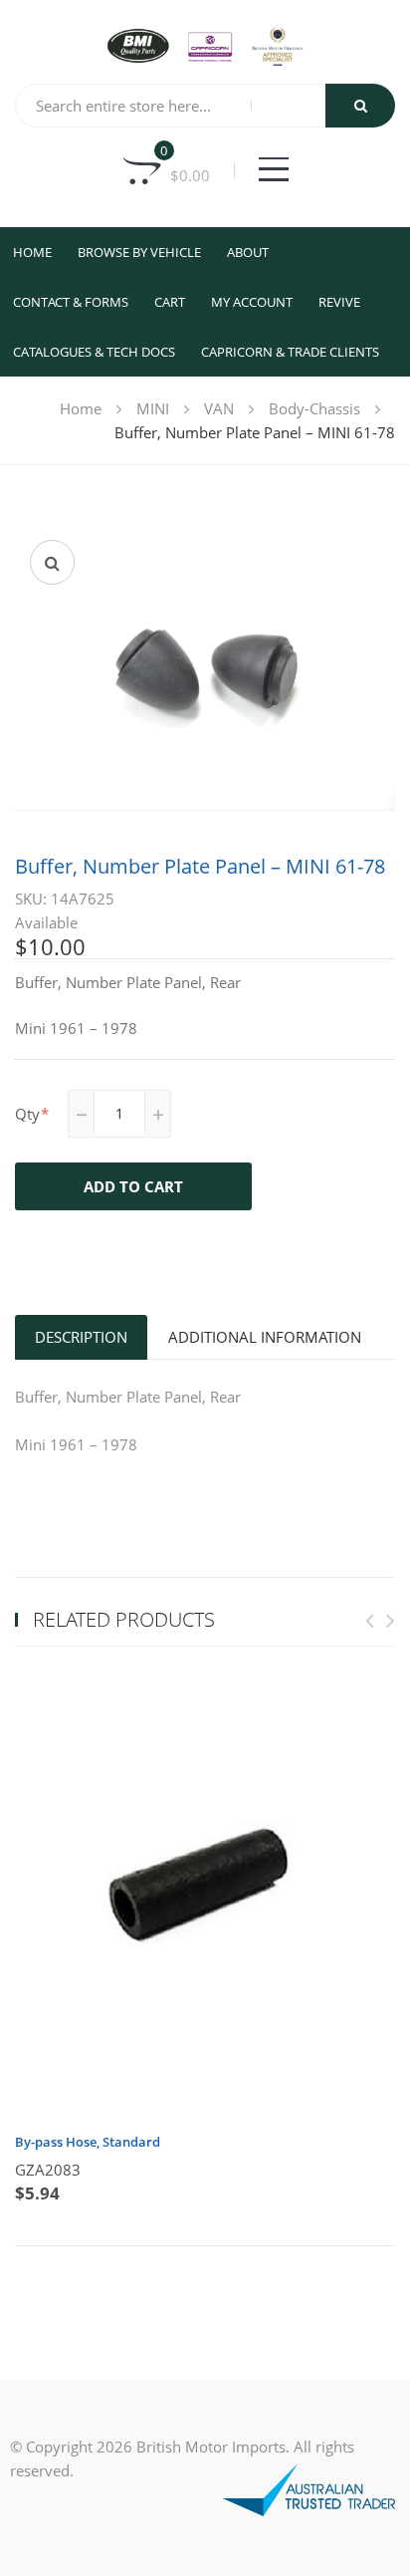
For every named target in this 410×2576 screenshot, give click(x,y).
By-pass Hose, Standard (88, 2142)
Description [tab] (81, 1337)
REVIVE (339, 302)
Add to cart (133, 1186)
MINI (153, 408)
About (248, 252)
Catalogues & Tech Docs (94, 352)
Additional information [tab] (265, 1337)
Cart (170, 302)
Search (360, 106)
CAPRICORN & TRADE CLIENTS (290, 352)
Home (32, 252)
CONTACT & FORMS (71, 302)
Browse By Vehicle (139, 252)
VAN (219, 408)
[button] (52, 562)
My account (252, 302)
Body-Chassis (314, 408)
